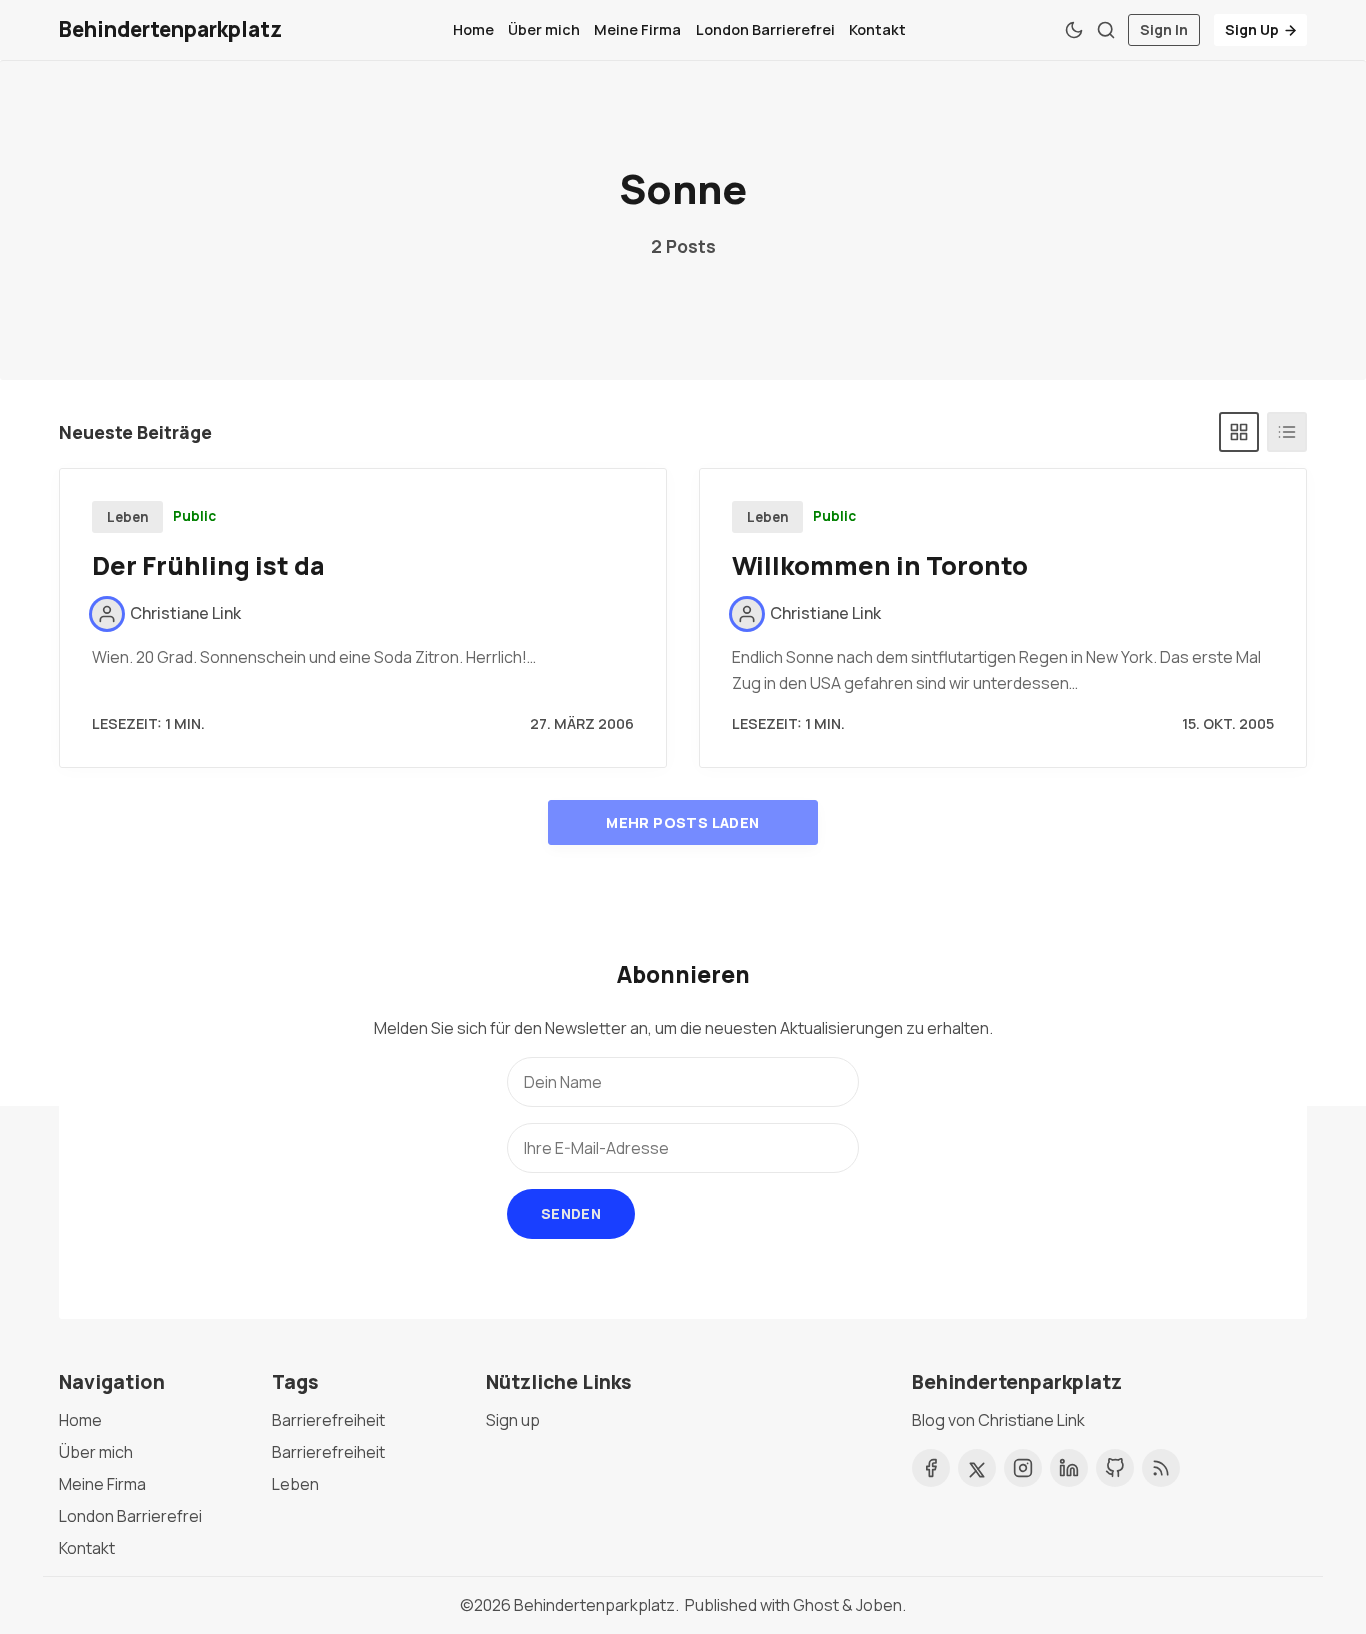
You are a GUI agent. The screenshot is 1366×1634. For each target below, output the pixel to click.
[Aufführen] (1287, 432)
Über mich (544, 29)
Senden (571, 1213)
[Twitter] (977, 1468)
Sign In (1164, 29)
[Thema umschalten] (1074, 30)
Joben (879, 1605)
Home (473, 29)
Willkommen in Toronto (880, 565)
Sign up (513, 1420)
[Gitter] (1239, 432)
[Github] (1115, 1468)
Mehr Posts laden (682, 822)
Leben (128, 517)
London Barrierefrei (765, 29)
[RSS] (1161, 1468)
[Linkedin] (1069, 1468)
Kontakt (877, 29)
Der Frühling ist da (208, 565)
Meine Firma (637, 29)
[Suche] (1106, 30)
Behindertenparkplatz (594, 1605)
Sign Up (1252, 29)
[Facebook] (931, 1468)
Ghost (816, 1605)
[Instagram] (1023, 1468)
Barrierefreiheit (328, 1420)
